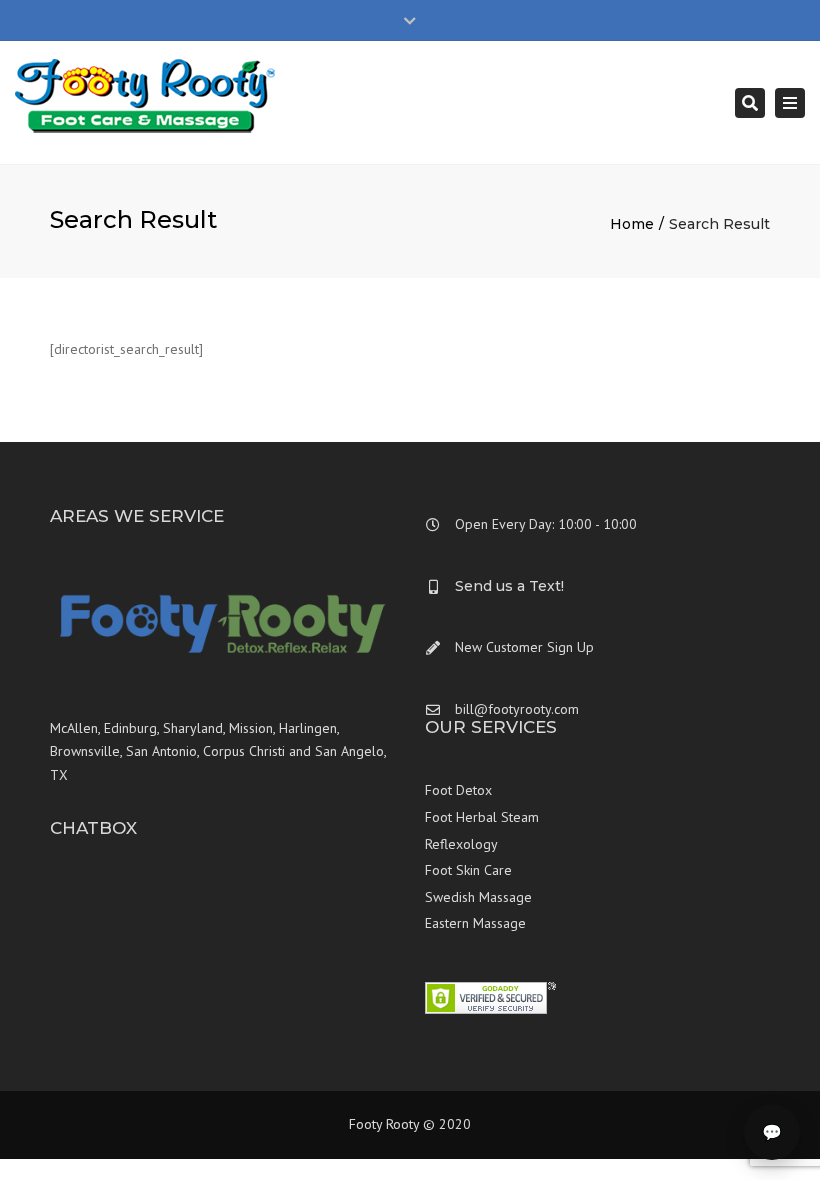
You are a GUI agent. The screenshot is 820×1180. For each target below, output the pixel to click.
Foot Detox (458, 790)
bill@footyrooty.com (517, 709)
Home (632, 224)
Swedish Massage (478, 897)
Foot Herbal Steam (482, 817)
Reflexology (461, 844)
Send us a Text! (509, 586)
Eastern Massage (475, 923)
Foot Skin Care (468, 870)
